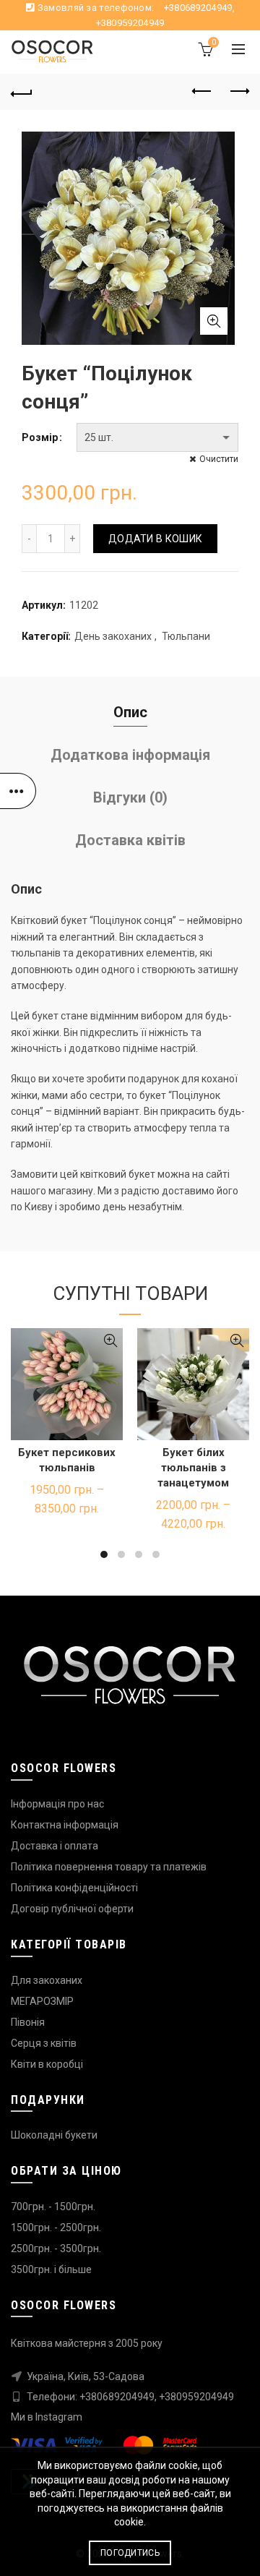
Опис (130, 712)
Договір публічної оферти (72, 1909)
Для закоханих (47, 1980)
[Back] (22, 92)
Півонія (28, 2022)
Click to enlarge (214, 321)
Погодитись (130, 2553)
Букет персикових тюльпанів (67, 1460)
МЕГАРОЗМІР (42, 2001)
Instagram (59, 2417)
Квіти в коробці (47, 2064)
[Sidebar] (18, 791)
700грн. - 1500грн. (53, 2207)
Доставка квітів (130, 840)
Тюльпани (186, 636)
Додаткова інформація (130, 755)
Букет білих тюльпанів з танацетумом (193, 1468)
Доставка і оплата (55, 1846)
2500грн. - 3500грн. (56, 2248)
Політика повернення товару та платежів (109, 1867)
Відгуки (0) (130, 797)
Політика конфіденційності (74, 1888)
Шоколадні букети (54, 2135)
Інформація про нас (57, 1804)
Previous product (202, 92)
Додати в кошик (155, 539)
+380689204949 (198, 8)
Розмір (40, 437)
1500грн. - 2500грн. (56, 2228)
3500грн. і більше (51, 2269)
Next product (238, 92)
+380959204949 (130, 23)
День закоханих (113, 636)
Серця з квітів (44, 2043)
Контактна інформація (65, 1825)
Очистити (219, 459)
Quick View (110, 1341)
